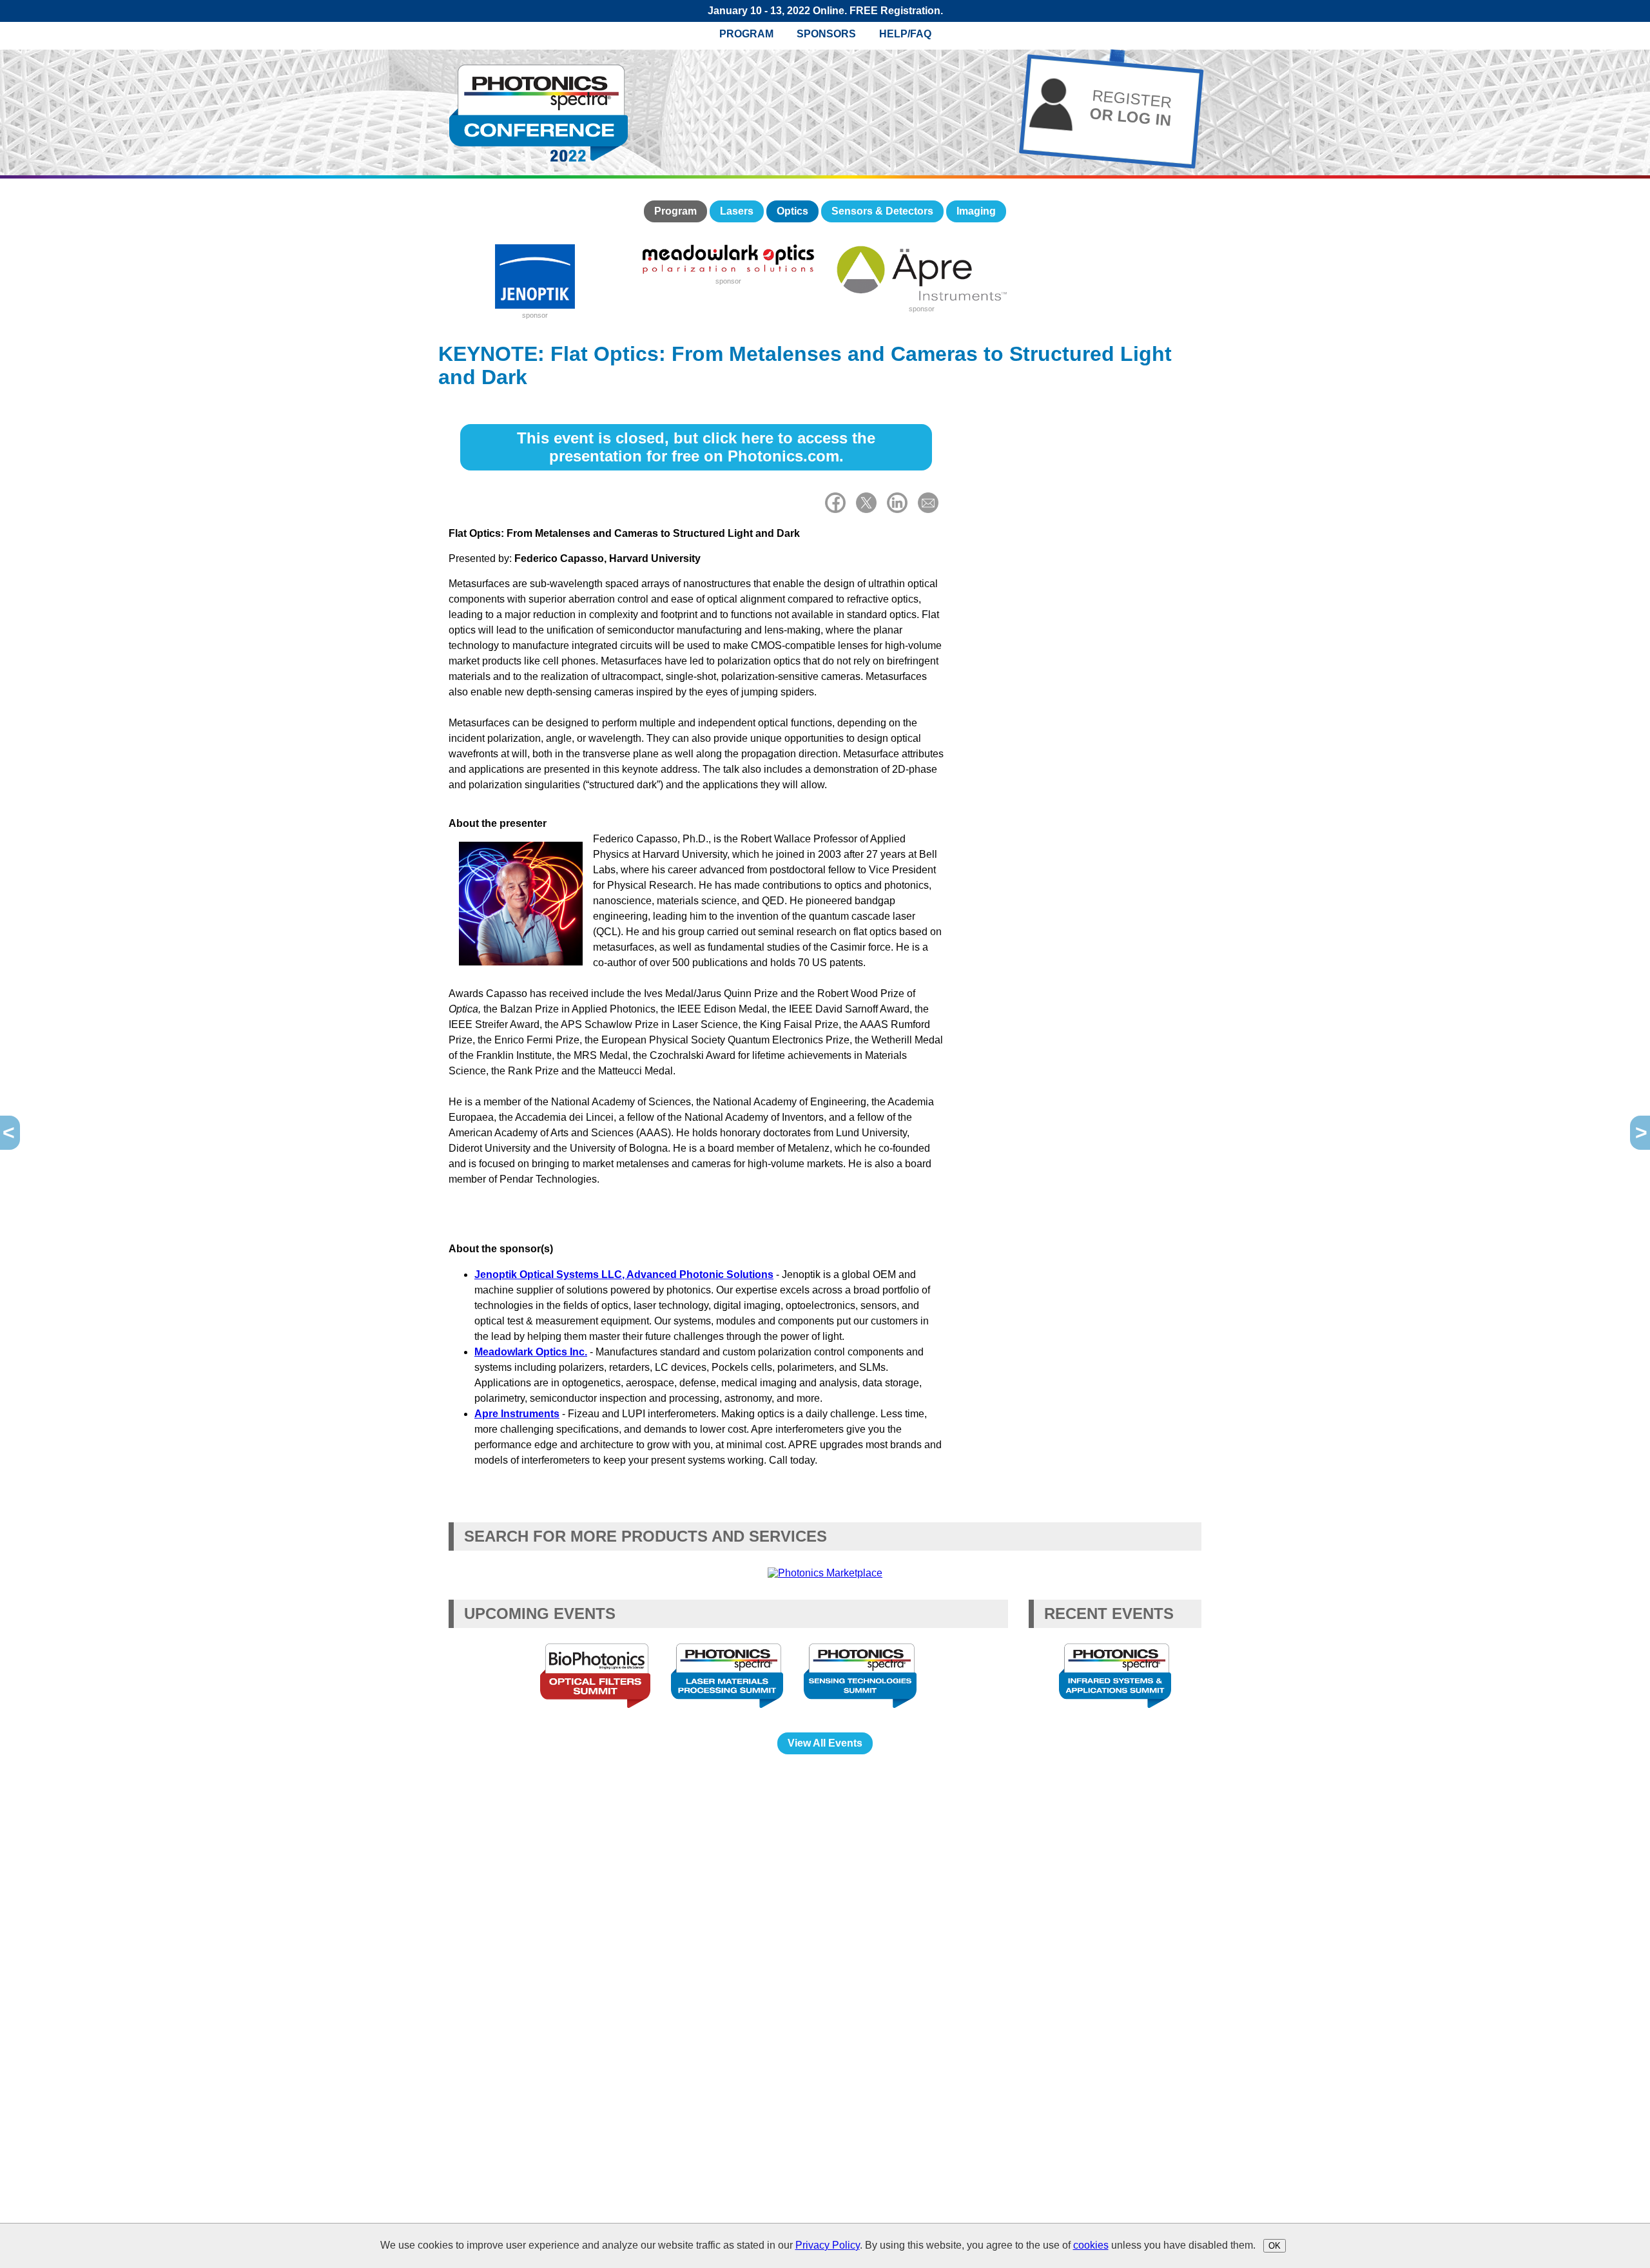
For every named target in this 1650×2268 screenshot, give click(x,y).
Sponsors (826, 34)
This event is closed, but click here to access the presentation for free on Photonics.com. (696, 447)
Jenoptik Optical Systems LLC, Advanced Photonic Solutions (624, 1275)
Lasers (737, 211)
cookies (1091, 2245)
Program (746, 34)
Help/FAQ (905, 34)
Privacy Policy (828, 2245)
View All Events (825, 1743)
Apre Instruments (517, 1414)
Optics (792, 211)
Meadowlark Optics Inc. (531, 1352)
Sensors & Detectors (882, 211)
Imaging (976, 211)
